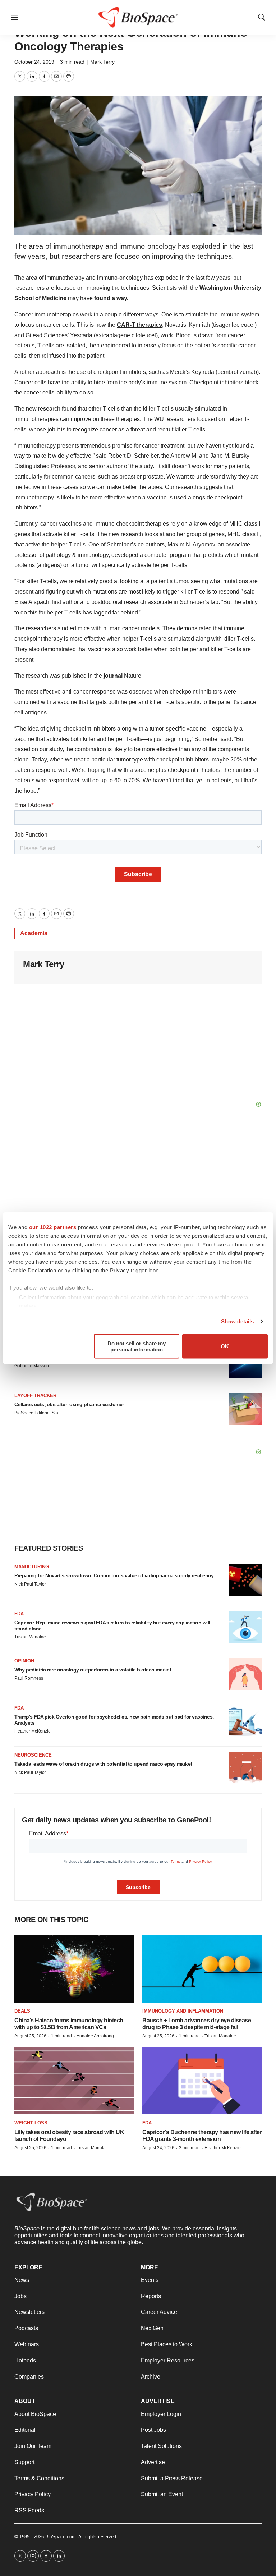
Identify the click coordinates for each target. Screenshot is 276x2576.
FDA (19, 1614)
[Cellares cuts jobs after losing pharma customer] (245, 1409)
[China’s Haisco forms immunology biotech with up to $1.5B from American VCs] (74, 1969)
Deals (22, 2011)
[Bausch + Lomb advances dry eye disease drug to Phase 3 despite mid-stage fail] (202, 1969)
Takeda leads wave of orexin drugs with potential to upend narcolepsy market (103, 1764)
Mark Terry (102, 62)
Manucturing (32, 1567)
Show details (237, 1321)
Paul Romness (29, 1678)
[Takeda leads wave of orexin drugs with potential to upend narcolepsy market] (245, 1769)
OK (225, 1346)
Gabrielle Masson (32, 1366)
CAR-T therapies (139, 325)
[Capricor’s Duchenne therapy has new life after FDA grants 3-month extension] (202, 2081)
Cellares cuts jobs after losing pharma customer (69, 1404)
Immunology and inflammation (183, 2011)
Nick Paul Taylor (30, 1584)
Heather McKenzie (33, 1731)
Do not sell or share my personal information (137, 1346)
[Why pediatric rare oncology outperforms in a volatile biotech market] (245, 1674)
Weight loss (31, 2123)
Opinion (24, 1661)
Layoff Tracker (35, 1395)
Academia (34, 933)
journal (113, 676)
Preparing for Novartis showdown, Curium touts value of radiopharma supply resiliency (114, 1575)
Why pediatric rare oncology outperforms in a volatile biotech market (93, 1670)
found (103, 298)
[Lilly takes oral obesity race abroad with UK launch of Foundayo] (74, 2081)
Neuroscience (33, 1755)
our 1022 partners (53, 1227)
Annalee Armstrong (95, 2036)
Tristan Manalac (30, 1637)
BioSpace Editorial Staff (37, 1413)
